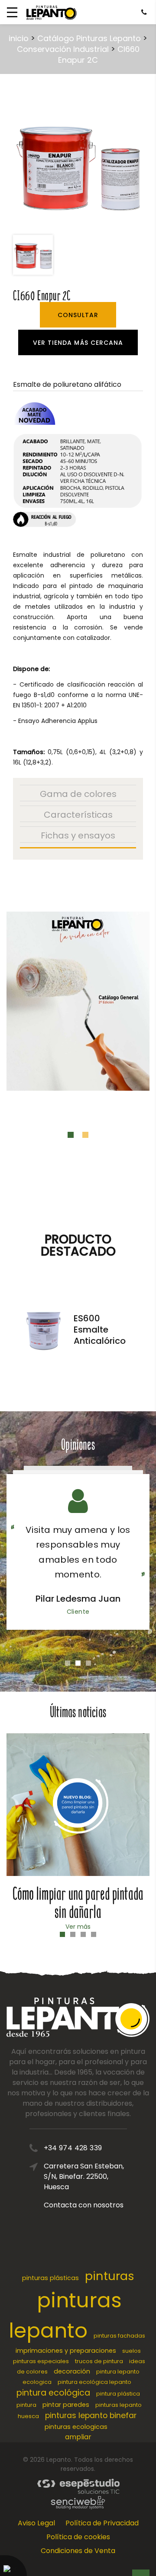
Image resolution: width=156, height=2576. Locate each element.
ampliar (78, 2437)
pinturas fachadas (119, 2336)
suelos (132, 2351)
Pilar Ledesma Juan (78, 1599)
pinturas (110, 2276)
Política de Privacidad (102, 2523)
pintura (26, 2405)
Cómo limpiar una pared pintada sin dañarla (78, 1903)
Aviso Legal (36, 2523)
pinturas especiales (41, 2361)
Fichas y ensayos (78, 835)
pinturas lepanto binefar (91, 2415)
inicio (19, 38)
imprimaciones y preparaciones (66, 2351)
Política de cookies (78, 2537)
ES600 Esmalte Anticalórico (100, 1330)
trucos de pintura (99, 2361)
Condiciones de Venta (78, 2551)
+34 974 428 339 (73, 2148)
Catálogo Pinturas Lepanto (89, 38)
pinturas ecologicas (76, 2427)
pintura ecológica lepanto (94, 2382)
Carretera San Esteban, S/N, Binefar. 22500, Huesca (84, 2176)
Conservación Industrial (63, 49)
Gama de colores (78, 794)
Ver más (78, 1927)
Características (78, 815)
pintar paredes (66, 2405)
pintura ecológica (53, 2393)
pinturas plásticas (50, 2278)
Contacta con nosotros (84, 2205)
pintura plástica (118, 2394)
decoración (72, 2371)
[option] (78, 165)
